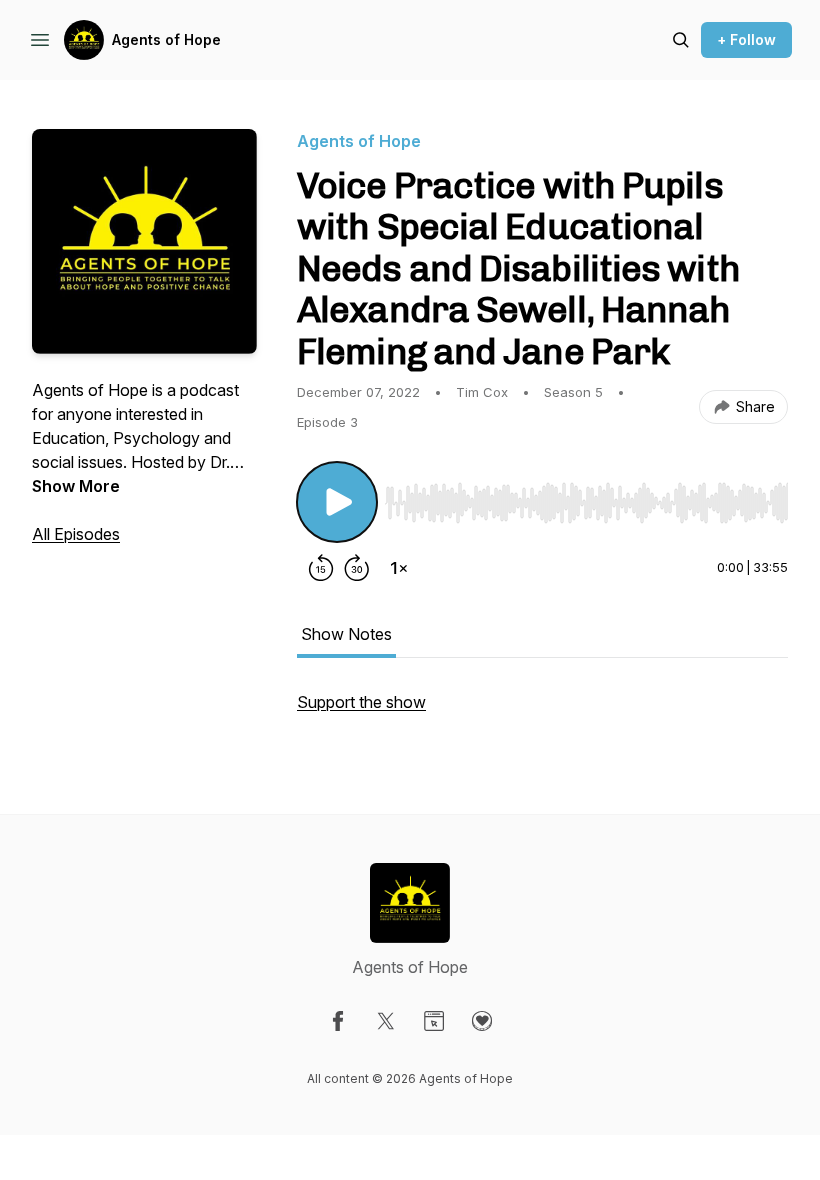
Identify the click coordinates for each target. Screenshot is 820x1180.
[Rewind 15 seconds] (321, 568)
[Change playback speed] (399, 568)
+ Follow (746, 39)
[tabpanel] (542, 712)
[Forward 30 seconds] (357, 568)
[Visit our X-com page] (386, 1021)
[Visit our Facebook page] (338, 1021)
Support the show (361, 702)
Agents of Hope (166, 39)
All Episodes (76, 534)
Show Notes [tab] (346, 634)
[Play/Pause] (337, 502)
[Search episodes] (681, 40)
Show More (76, 486)
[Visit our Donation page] (482, 1021)
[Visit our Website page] (434, 1021)
